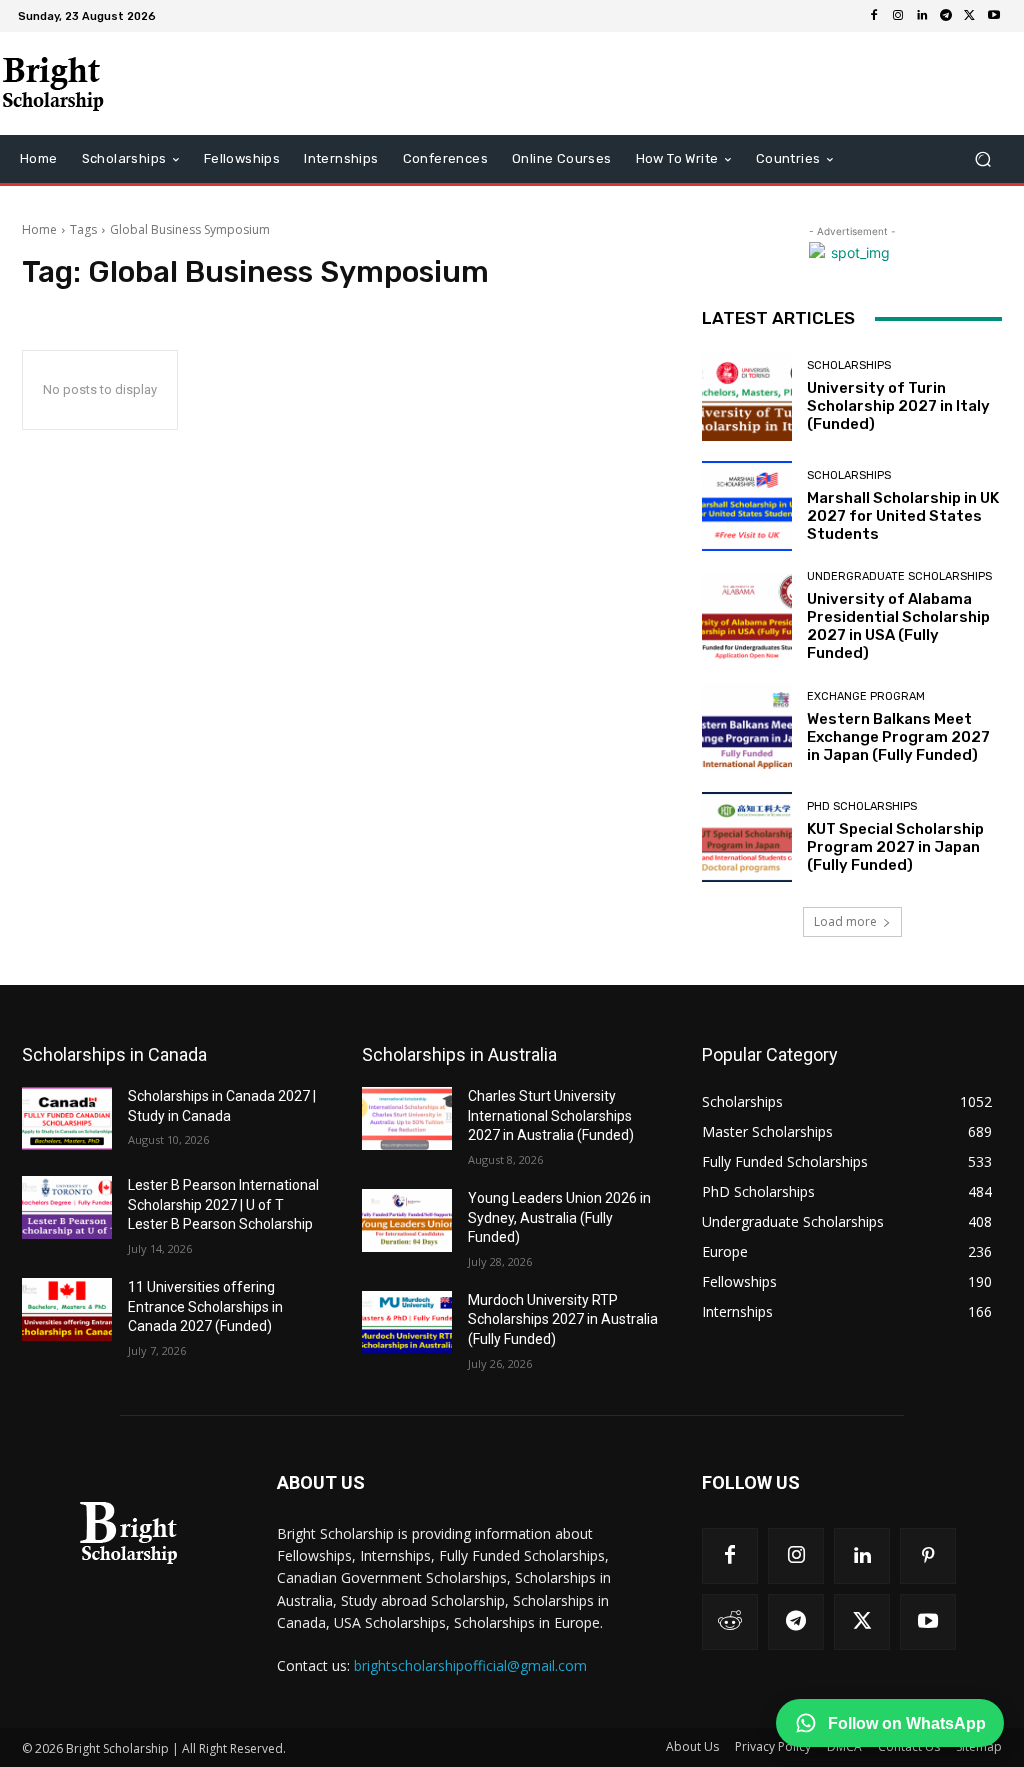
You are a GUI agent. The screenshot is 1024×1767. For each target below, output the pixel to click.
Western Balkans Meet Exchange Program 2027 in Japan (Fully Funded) (898, 737)
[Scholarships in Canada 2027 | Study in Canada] (67, 1118)
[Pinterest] (928, 1556)
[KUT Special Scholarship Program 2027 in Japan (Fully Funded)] (747, 837)
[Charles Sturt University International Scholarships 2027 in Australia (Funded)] (407, 1118)
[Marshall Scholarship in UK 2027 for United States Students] (747, 506)
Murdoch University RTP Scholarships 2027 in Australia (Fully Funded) (563, 1319)
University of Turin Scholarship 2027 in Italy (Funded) (898, 406)
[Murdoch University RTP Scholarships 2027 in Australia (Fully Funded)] (407, 1322)
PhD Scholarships (862, 806)
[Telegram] (946, 16)
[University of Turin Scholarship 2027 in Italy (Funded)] (747, 396)
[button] (982, 159)
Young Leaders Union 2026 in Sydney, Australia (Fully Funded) (559, 1217)
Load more (845, 921)
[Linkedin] (922, 16)
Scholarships (849, 365)
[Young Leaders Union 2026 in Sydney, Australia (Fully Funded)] (407, 1220)
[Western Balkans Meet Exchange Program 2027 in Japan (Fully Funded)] (747, 727)
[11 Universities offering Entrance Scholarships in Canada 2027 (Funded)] (67, 1309)
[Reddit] (730, 1622)
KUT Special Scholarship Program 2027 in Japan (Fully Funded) (895, 847)
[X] (970, 16)
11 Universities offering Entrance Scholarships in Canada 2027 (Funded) (205, 1306)
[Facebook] (874, 16)
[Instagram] (898, 16)
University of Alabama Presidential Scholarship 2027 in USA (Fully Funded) (898, 626)
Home (39, 229)
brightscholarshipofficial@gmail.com (470, 1665)
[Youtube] (994, 16)
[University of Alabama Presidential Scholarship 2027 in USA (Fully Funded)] (747, 616)
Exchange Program (866, 696)
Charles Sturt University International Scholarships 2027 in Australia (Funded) (551, 1115)
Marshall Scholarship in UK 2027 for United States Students (903, 516)
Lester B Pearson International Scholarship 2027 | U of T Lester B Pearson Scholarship (223, 1204)
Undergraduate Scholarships (899, 576)
